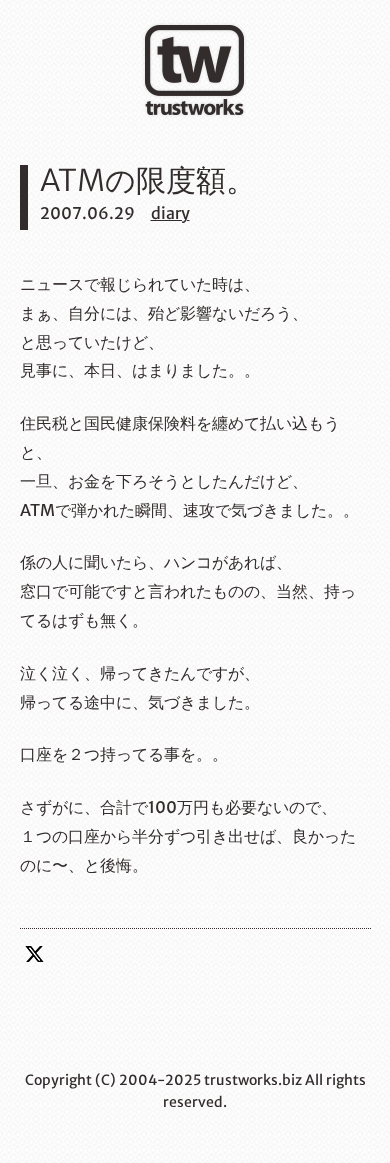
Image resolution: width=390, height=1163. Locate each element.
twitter (35, 954)
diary (170, 213)
